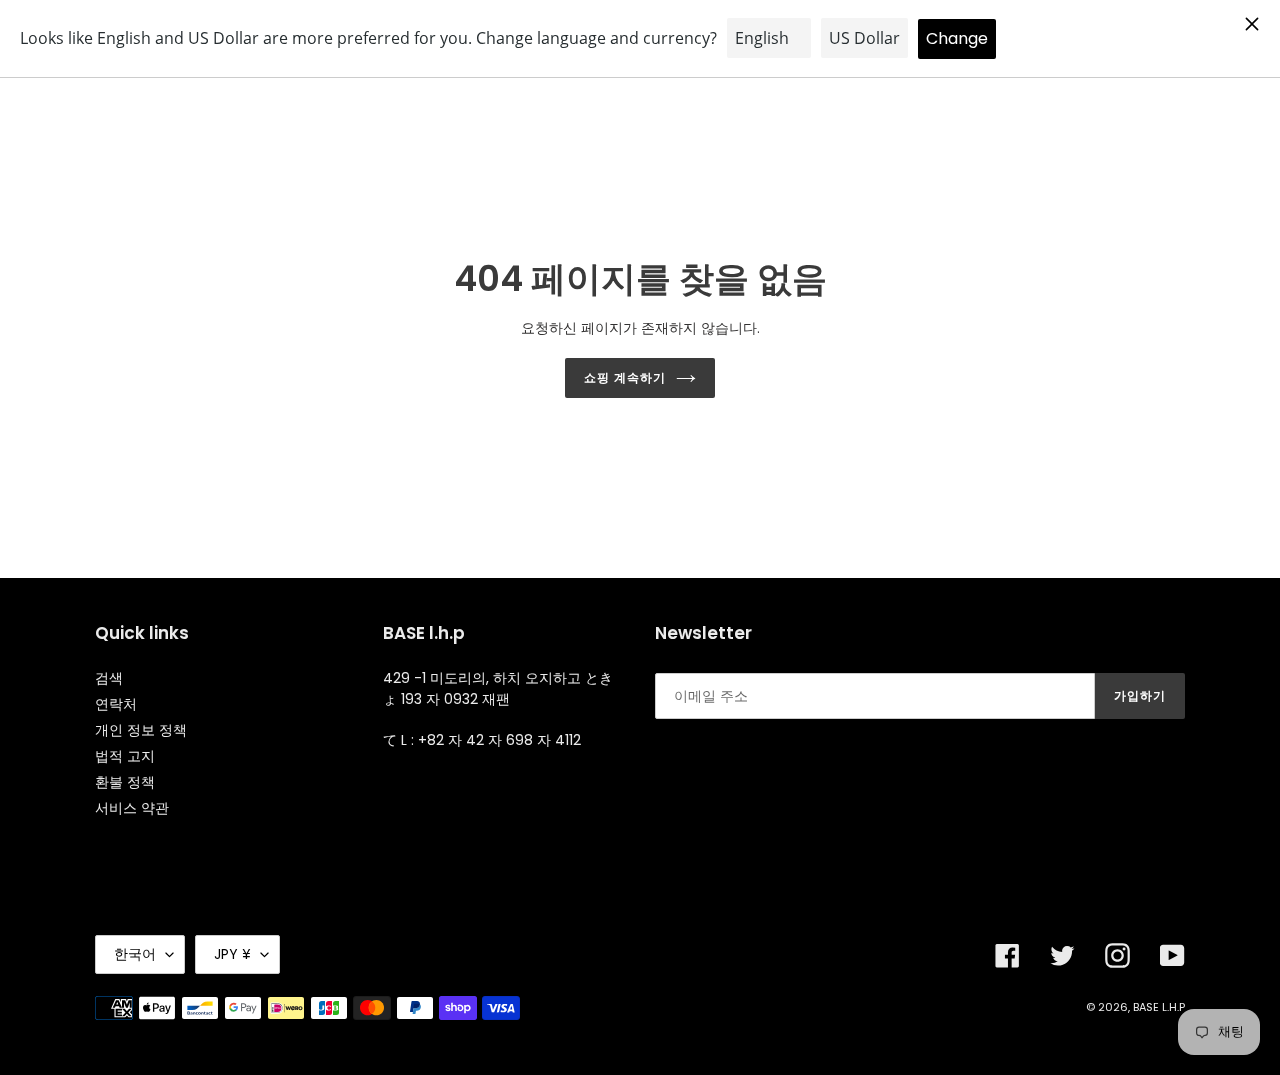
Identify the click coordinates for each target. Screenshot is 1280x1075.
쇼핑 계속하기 (625, 377)
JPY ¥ (232, 954)
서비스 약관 (132, 808)
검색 (109, 678)
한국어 (135, 954)
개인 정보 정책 (141, 730)
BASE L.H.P (1159, 1007)
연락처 (116, 704)
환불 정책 (125, 782)
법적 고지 (125, 756)
